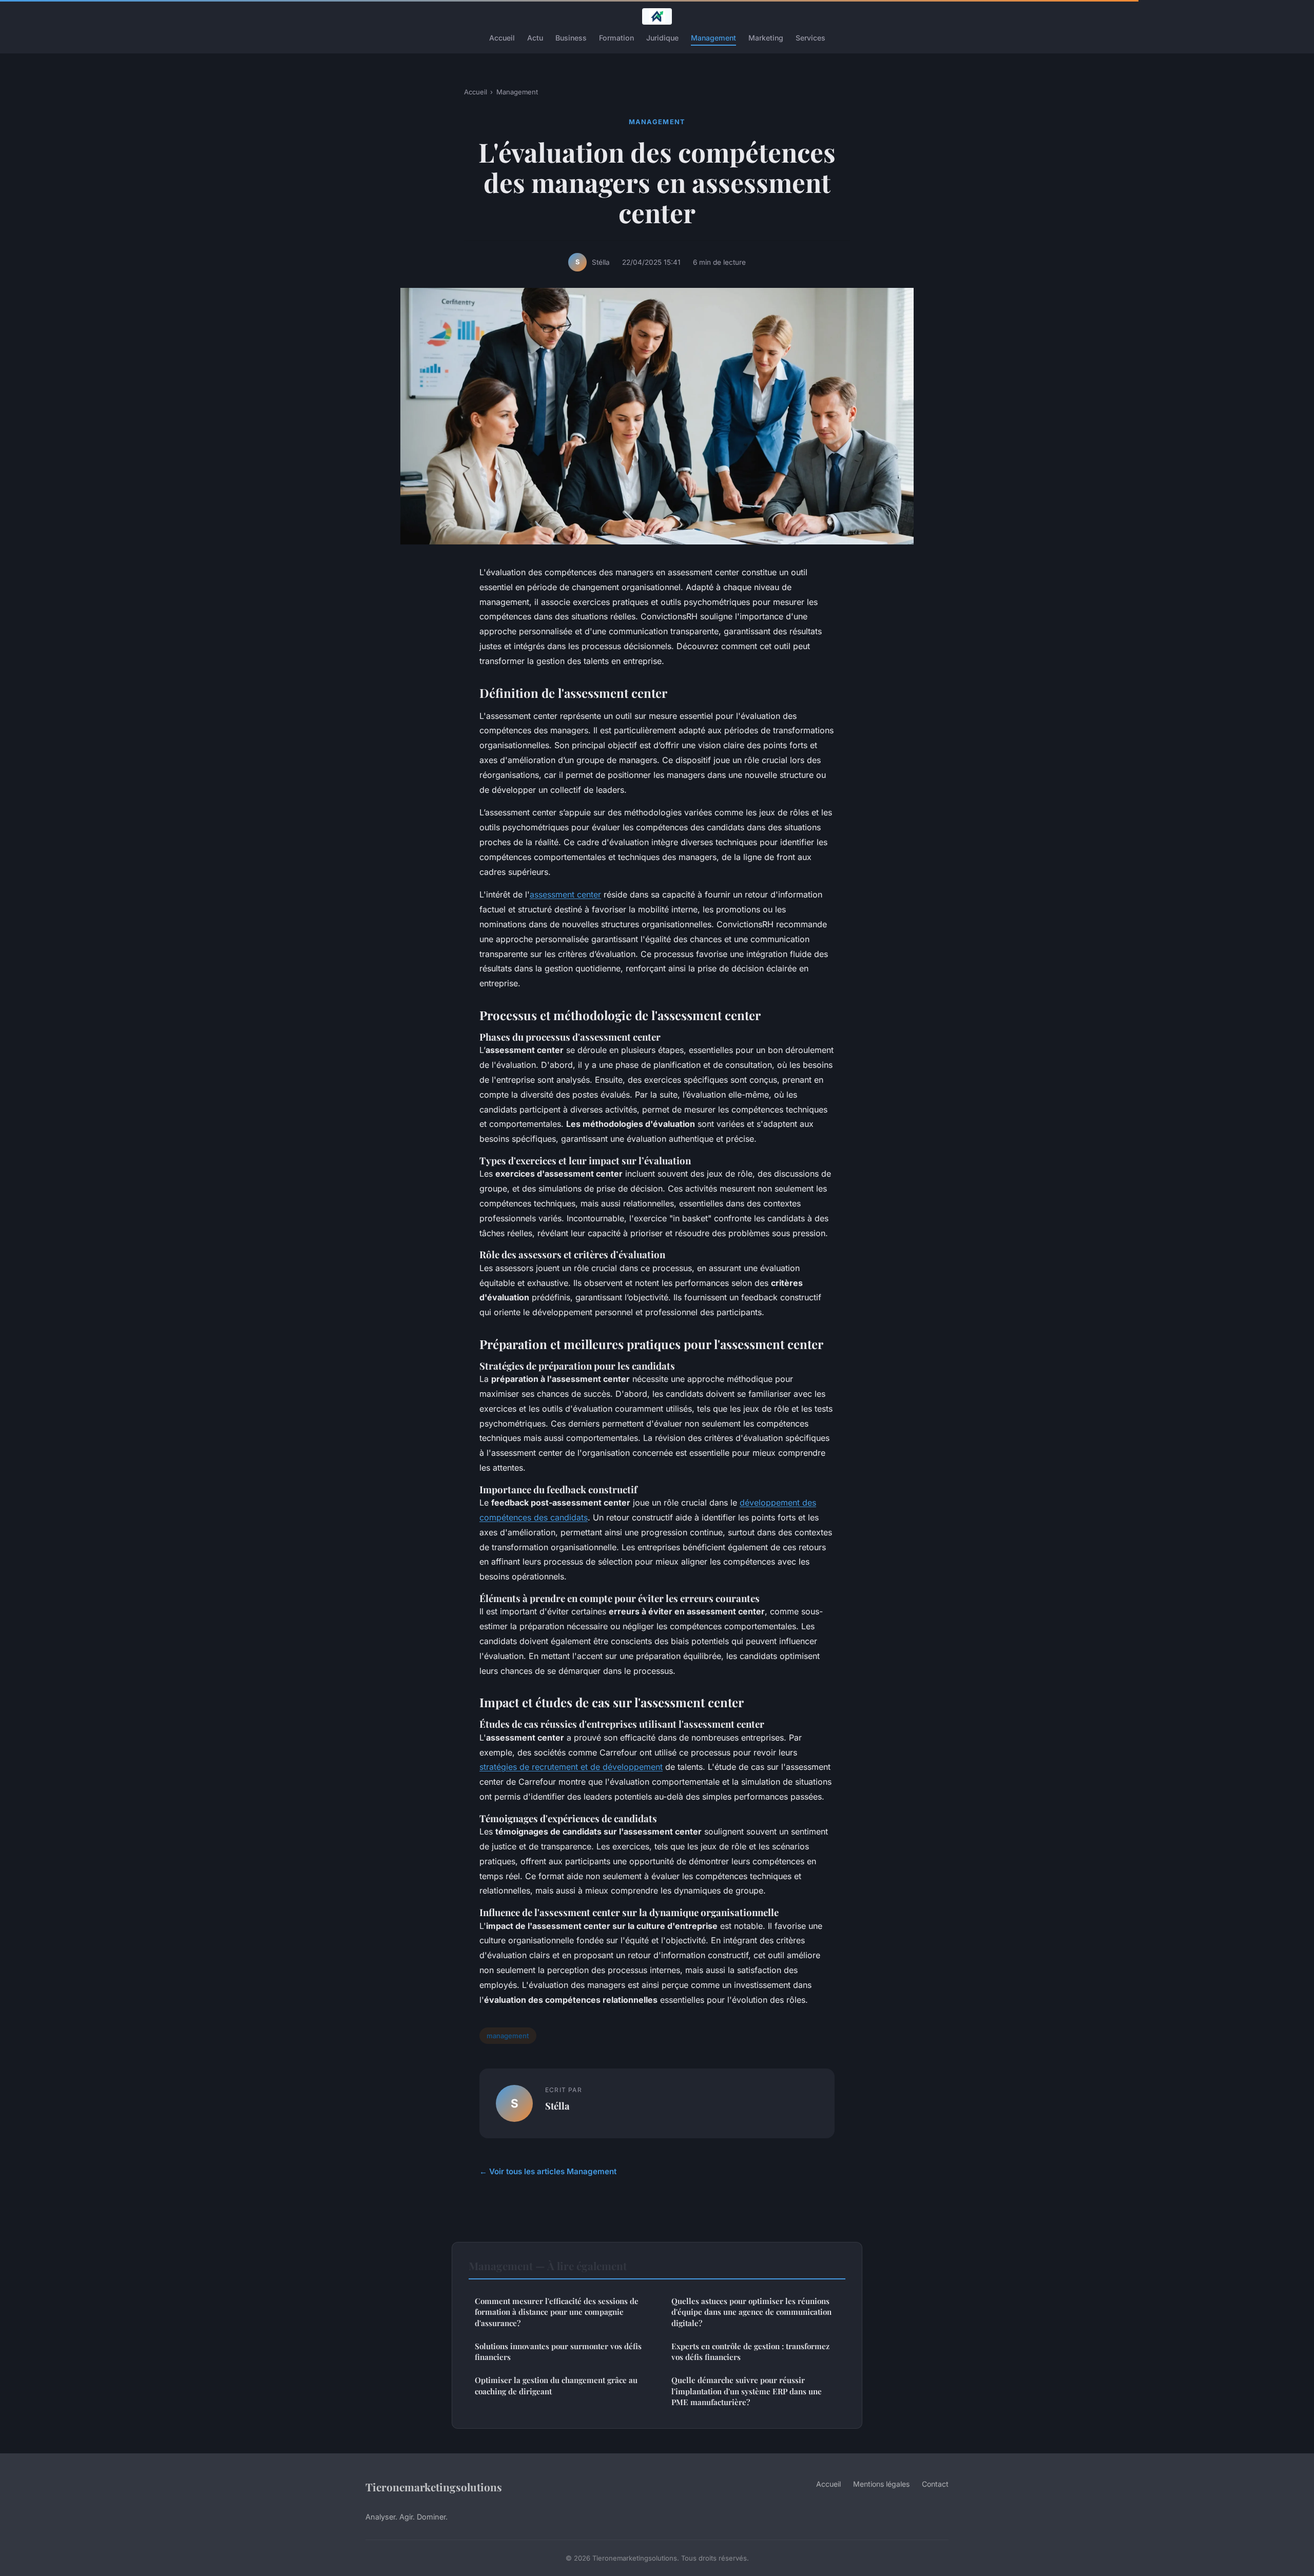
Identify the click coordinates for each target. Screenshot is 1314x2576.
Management (713, 38)
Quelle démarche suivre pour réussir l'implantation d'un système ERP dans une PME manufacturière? (747, 2391)
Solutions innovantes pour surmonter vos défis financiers (558, 2351)
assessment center (565, 894)
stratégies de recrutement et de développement (571, 1767)
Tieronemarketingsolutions (434, 2487)
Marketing (766, 38)
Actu (535, 38)
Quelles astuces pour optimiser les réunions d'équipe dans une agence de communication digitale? (751, 2312)
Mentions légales (881, 2484)
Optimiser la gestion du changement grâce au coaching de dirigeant (556, 2385)
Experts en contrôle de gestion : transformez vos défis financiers (750, 2351)
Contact (935, 2484)
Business (571, 38)
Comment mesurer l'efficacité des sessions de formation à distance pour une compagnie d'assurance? (557, 2312)
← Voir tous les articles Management (548, 2171)
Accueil (502, 38)
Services (810, 38)
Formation (616, 38)
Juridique (662, 38)
